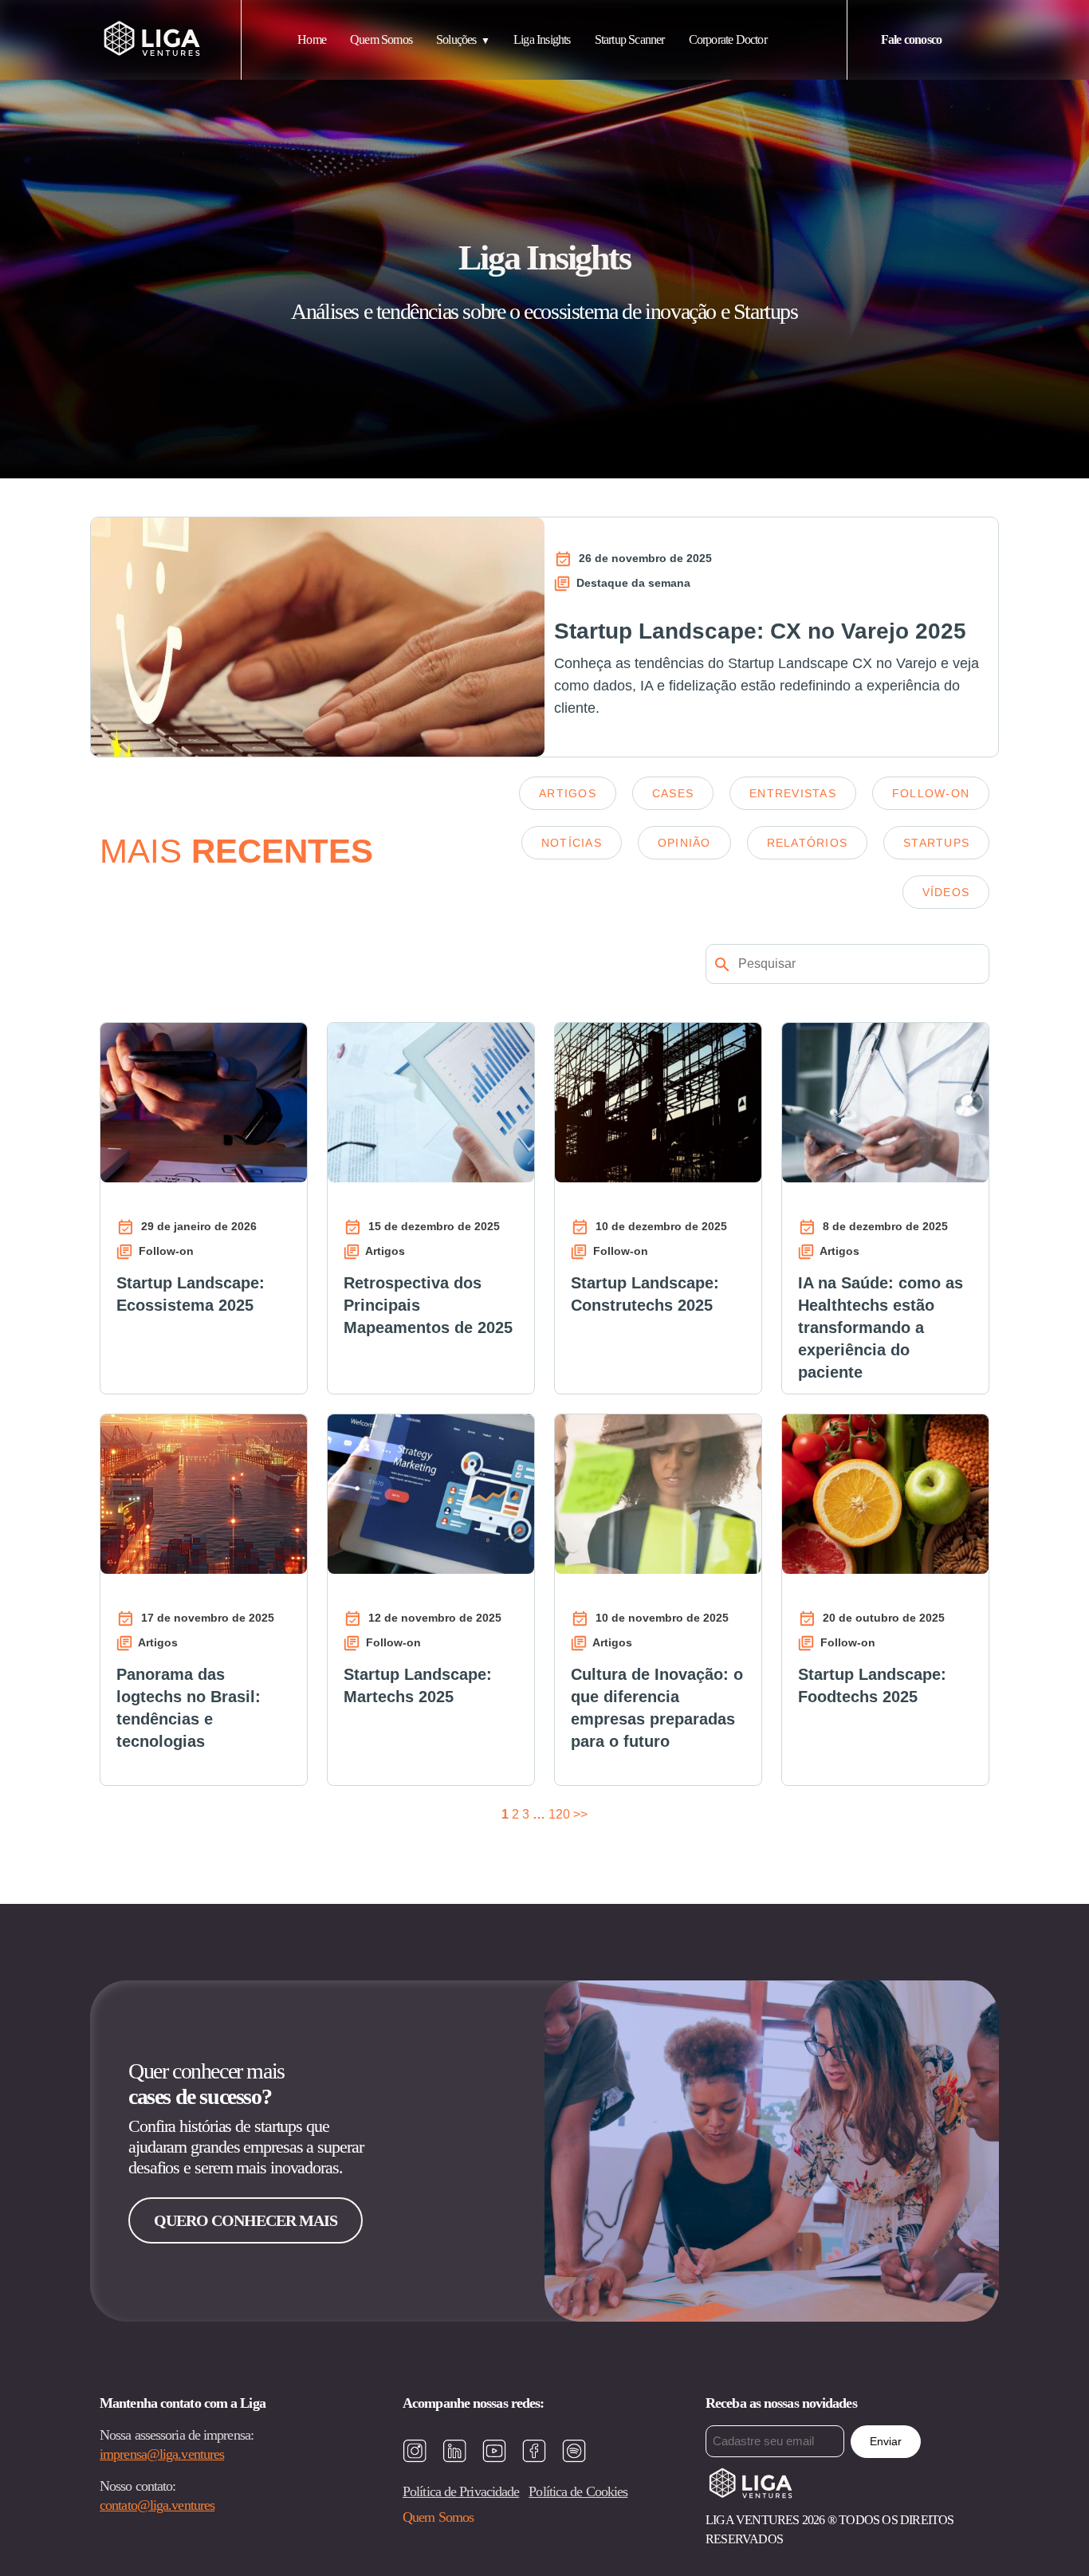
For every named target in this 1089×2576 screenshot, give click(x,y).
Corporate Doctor (728, 39)
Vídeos (946, 892)
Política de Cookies (578, 2491)
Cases (673, 793)
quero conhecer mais (246, 2220)
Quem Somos (381, 39)
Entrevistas (793, 793)
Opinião (684, 843)
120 (559, 1814)
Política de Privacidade (461, 2491)
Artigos (568, 793)
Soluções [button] (456, 39)
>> (580, 1814)
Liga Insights (542, 39)
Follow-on (931, 793)
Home (312, 39)
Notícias (572, 843)
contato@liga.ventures (157, 2505)
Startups (936, 843)
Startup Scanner (630, 39)
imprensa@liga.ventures (162, 2454)
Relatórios (808, 843)
